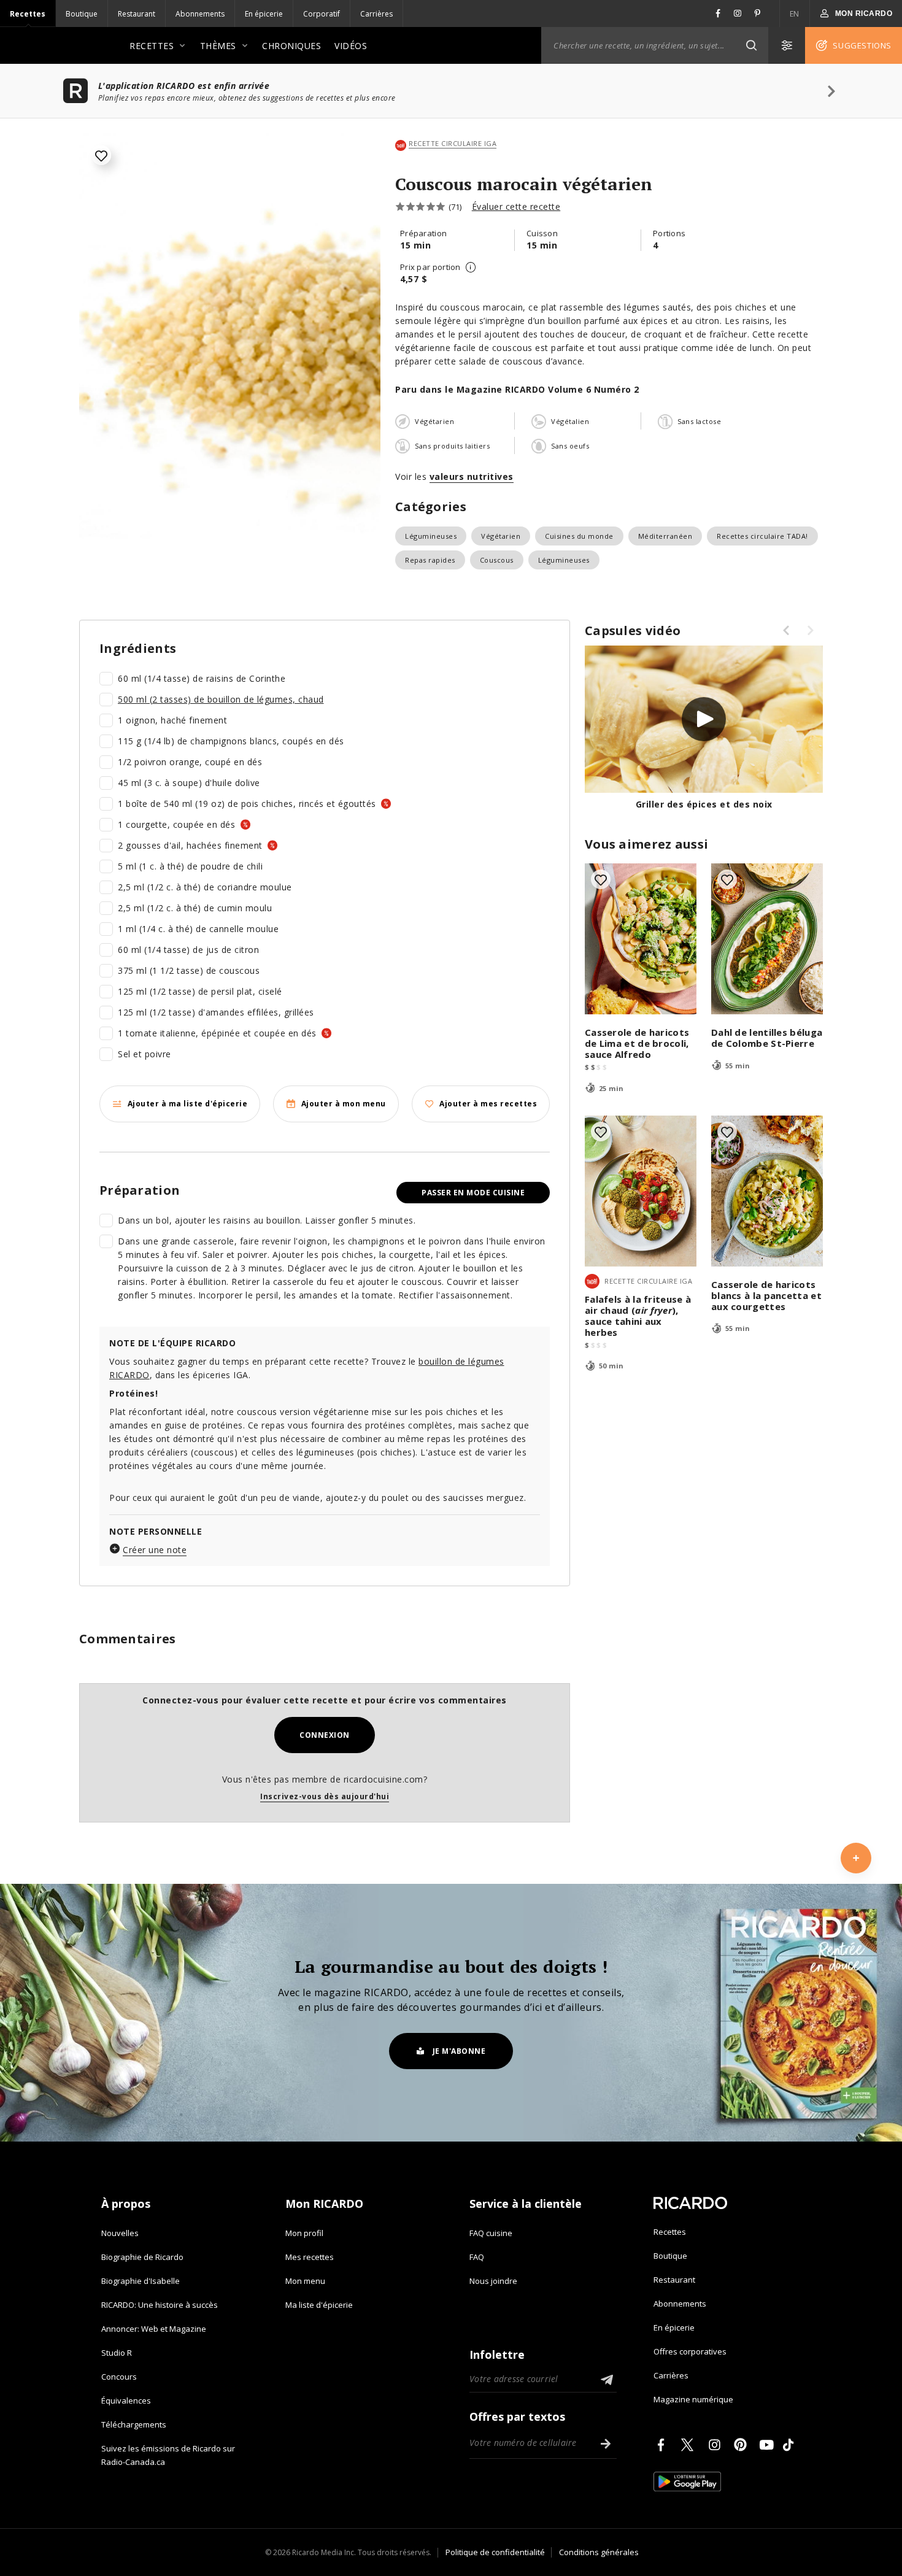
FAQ (477, 2257)
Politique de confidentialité (495, 2552)
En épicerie (264, 14)
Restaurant (137, 14)
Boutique (82, 14)
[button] (751, 45)
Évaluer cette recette (516, 206)
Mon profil (304, 2233)
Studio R (117, 2353)
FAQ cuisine (491, 2233)
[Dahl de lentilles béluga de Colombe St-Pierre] (767, 939)
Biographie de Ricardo (142, 2257)
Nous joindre (493, 2281)
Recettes (28, 14)
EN (795, 14)
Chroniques (291, 46)
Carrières (376, 14)
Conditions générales (599, 2552)
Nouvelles (120, 2233)
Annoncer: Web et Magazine (154, 2329)
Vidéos (351, 46)
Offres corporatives (690, 2351)
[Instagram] (717, 2445)
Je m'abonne (459, 2051)
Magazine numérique (693, 2399)
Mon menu (305, 2281)
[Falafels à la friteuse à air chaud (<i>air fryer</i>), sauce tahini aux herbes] (641, 1191)
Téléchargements (134, 2424)
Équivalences (126, 2401)
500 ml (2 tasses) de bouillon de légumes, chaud (221, 699)
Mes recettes (310, 2257)
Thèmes (218, 46)
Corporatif (322, 14)
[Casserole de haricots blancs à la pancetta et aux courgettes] (767, 1191)
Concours (119, 2377)
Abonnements (200, 14)
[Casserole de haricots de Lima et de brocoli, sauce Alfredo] (641, 939)
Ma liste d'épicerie (319, 2305)
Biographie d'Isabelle (141, 2281)
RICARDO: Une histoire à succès (160, 2305)
